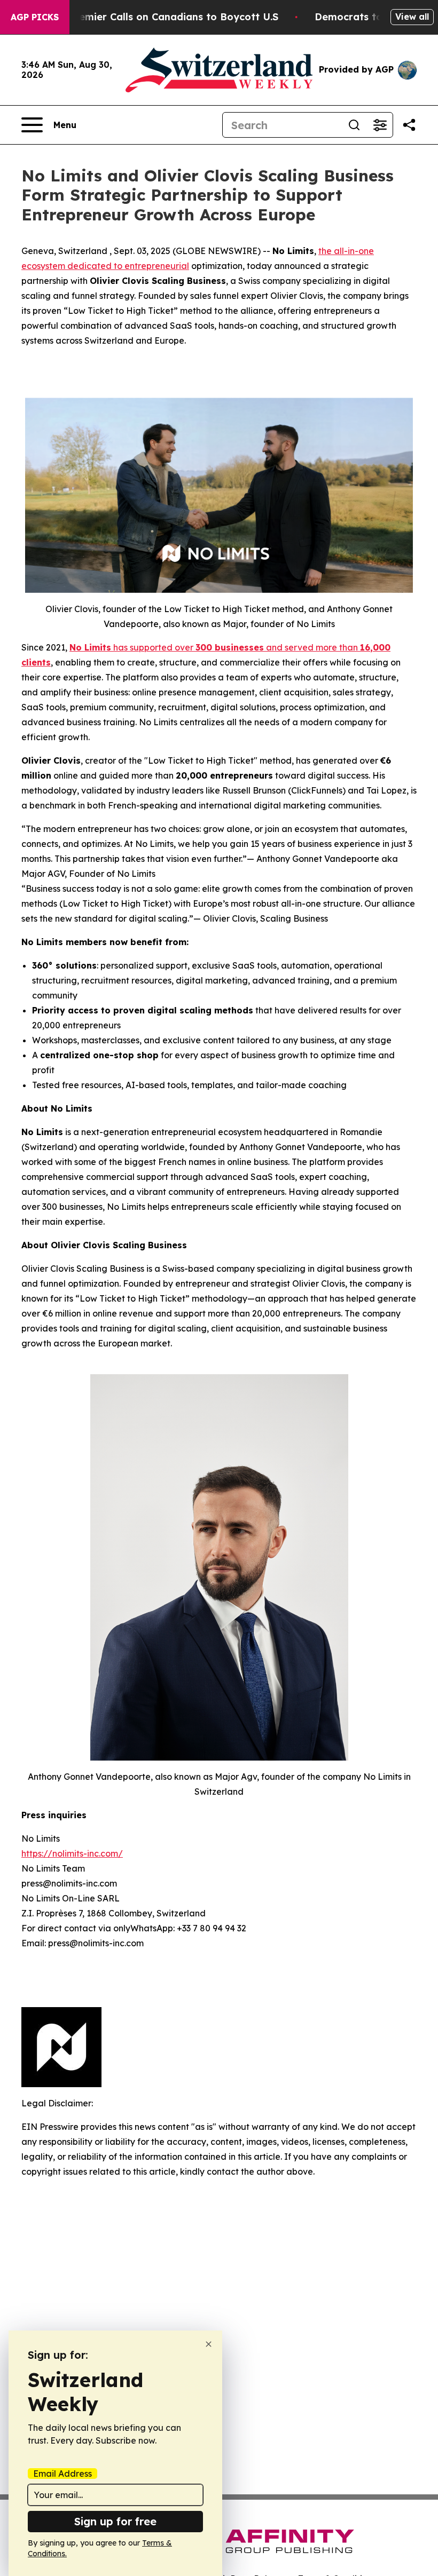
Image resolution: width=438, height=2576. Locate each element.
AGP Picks (35, 17)
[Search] (354, 125)
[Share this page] (409, 125)
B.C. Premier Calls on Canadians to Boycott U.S (163, 17)
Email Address (62, 2474)
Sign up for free (115, 2521)
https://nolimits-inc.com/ (72, 1853)
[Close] (209, 2344)
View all (412, 17)
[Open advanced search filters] (380, 125)
